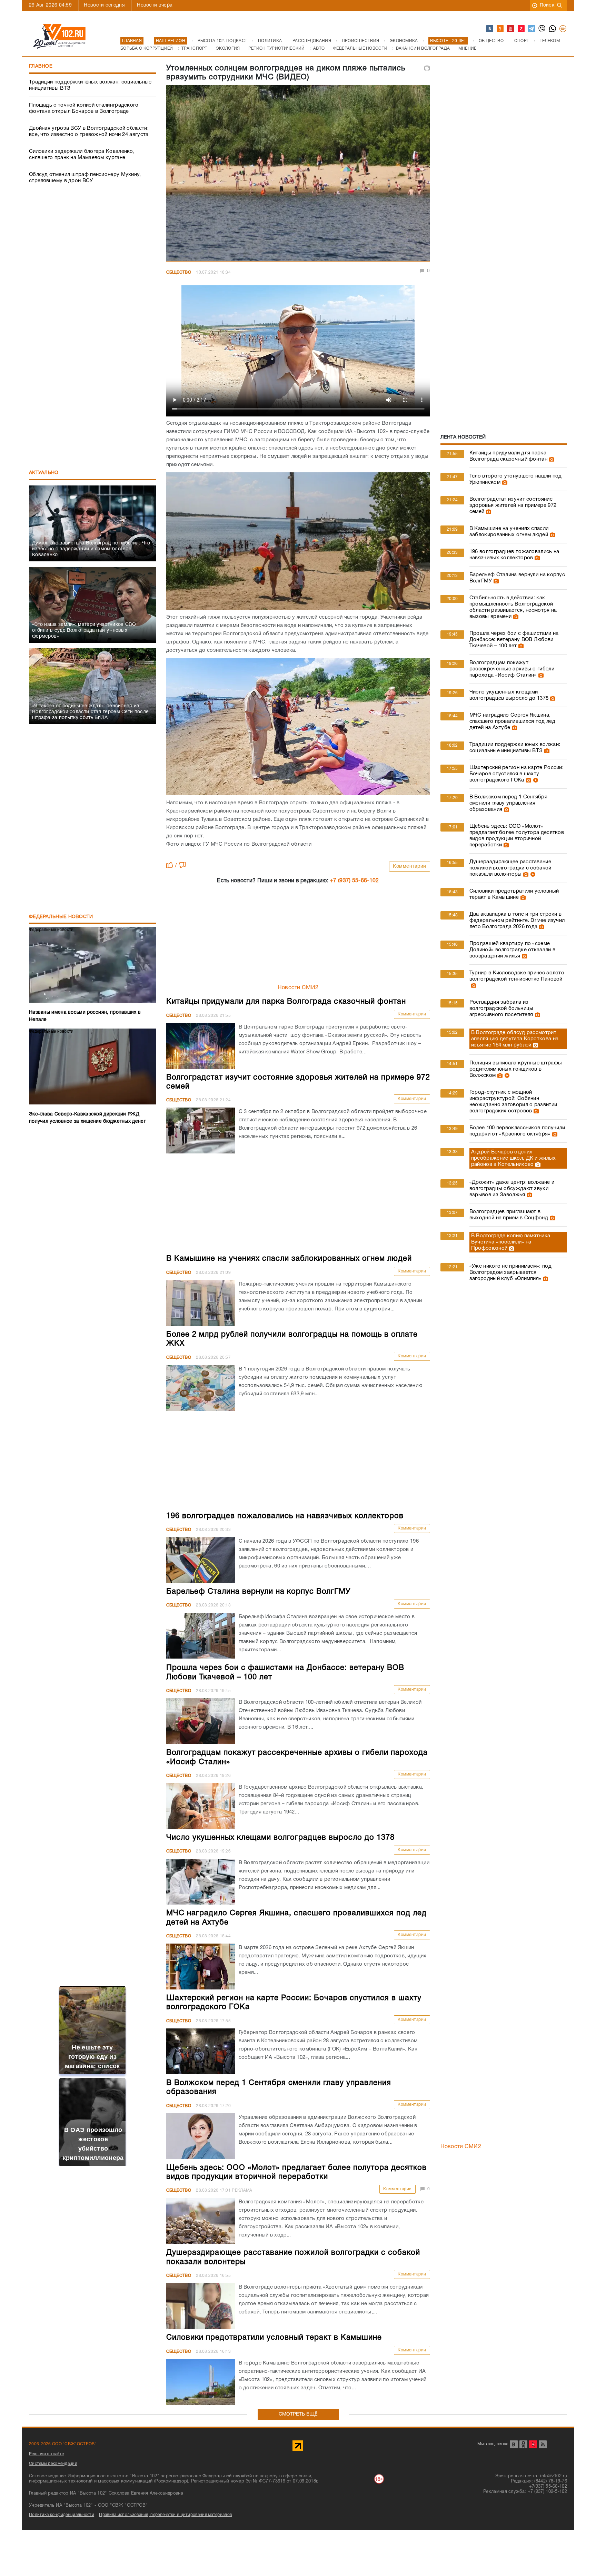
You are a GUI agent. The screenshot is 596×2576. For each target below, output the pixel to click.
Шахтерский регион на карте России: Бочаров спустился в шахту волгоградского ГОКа (516, 774)
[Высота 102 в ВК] (490, 29)
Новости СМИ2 (298, 988)
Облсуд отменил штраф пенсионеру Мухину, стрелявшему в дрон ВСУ (85, 178)
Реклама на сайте (47, 2454)
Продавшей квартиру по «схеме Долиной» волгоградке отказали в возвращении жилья (512, 950)
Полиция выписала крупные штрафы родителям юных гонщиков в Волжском (516, 1069)
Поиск (547, 5)
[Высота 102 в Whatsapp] (553, 29)
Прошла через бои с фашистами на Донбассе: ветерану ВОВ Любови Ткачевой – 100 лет (514, 640)
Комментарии (410, 867)
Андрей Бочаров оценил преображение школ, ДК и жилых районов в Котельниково (514, 1158)
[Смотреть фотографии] (551, 459)
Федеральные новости (61, 917)
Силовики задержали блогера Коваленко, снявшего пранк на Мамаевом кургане (82, 155)
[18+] (563, 29)
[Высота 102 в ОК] (500, 29)
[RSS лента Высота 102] (543, 2444)
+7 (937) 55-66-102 (354, 881)
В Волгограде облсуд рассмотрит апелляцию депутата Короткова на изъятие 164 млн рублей (515, 1039)
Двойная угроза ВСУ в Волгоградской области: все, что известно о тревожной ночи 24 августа (89, 131)
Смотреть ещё (298, 2414)
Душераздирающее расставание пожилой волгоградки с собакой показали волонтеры (510, 868)
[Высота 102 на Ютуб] (511, 29)
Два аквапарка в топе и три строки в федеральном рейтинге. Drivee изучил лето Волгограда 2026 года (517, 921)
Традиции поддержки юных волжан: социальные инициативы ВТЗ (90, 85)
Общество (179, 272)
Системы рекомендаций (53, 2464)
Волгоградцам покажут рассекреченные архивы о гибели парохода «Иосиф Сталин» (512, 669)
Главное (41, 66)
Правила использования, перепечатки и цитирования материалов (165, 2515)
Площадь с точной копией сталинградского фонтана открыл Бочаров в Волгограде (84, 108)
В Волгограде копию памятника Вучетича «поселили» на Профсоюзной (511, 1242)
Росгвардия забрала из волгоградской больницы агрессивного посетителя (501, 1009)
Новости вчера (155, 5)
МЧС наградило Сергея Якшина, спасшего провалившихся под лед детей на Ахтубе (512, 721)
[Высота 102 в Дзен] (521, 29)
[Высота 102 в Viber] (542, 29)
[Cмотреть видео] (535, 780)
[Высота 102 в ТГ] (532, 29)
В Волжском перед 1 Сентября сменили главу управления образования (508, 803)
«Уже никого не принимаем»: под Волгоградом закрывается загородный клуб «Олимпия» (510, 1272)
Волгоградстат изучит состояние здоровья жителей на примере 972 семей (513, 505)
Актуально (44, 473)
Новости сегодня (104, 5)
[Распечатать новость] (427, 68)
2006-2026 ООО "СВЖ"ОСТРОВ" (63, 2444)
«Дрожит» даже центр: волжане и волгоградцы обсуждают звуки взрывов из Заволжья (512, 1189)
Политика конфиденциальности (62, 2515)
